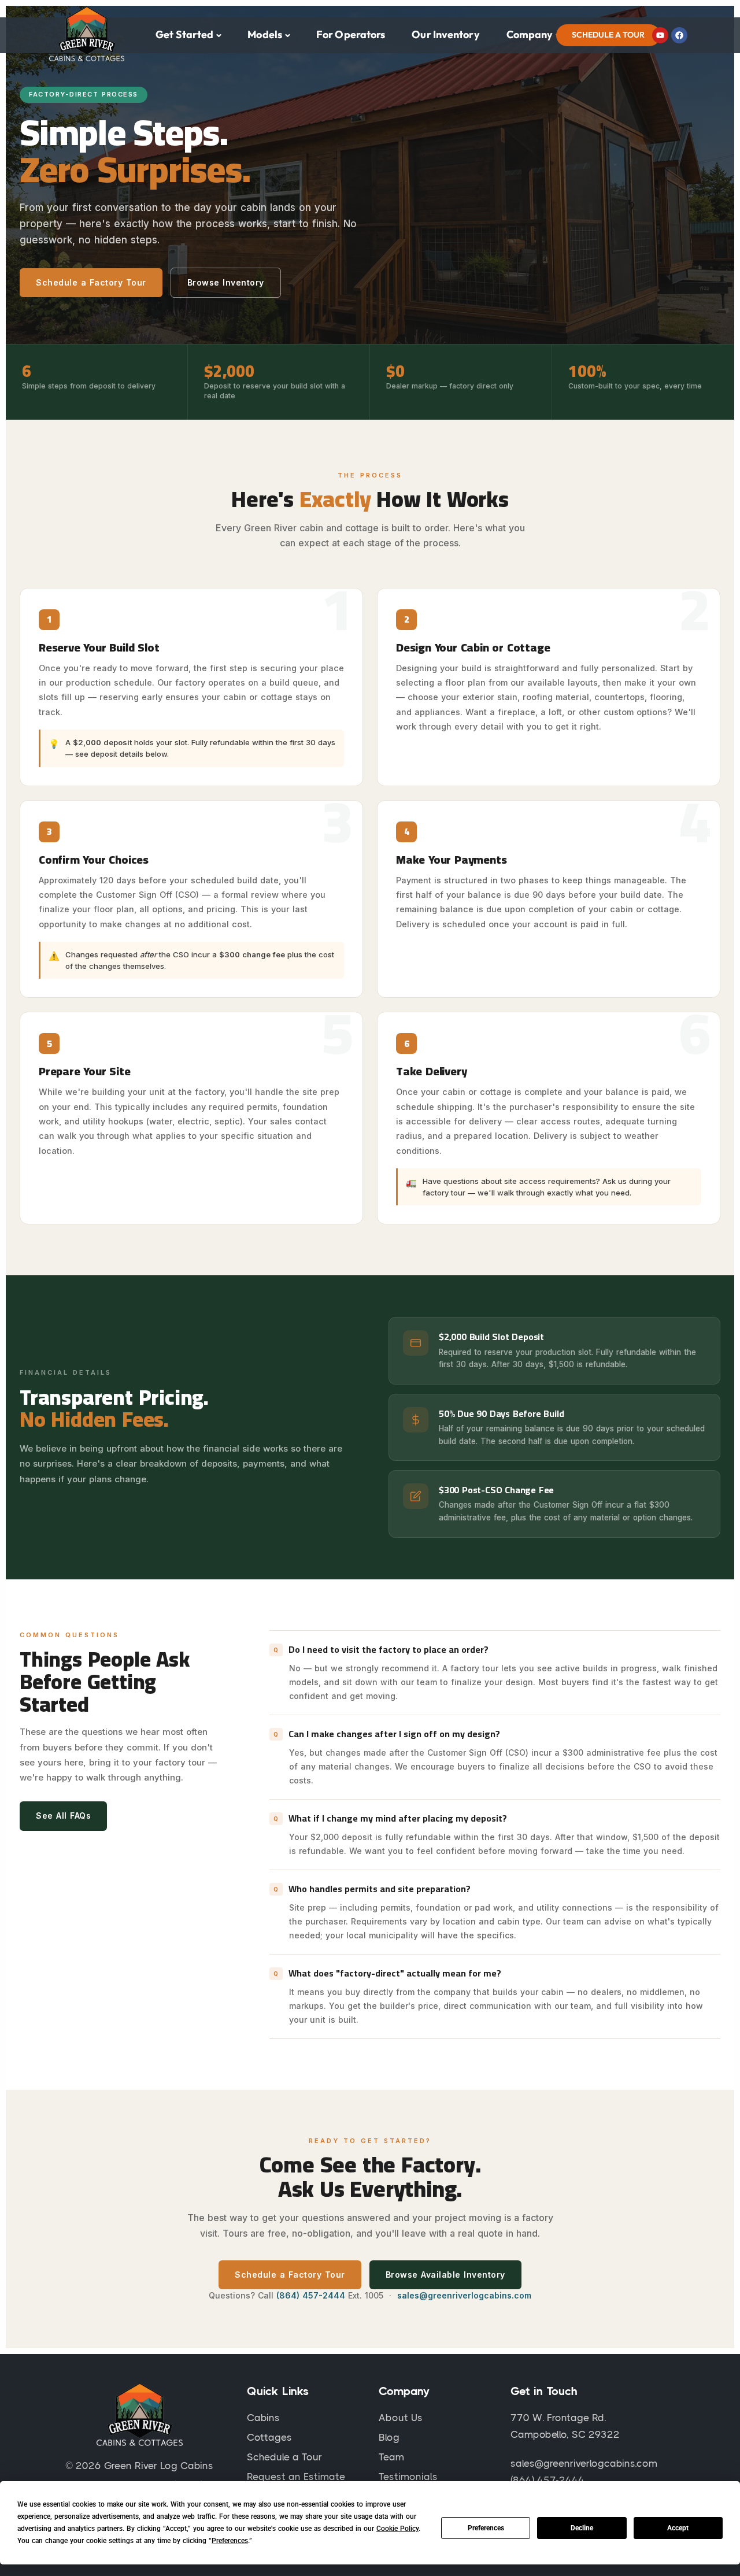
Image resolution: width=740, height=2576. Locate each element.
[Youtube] (660, 35)
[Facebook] (679, 35)
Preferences (486, 2528)
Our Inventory (445, 34)
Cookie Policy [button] (397, 2529)
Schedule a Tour (608, 35)
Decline (582, 2528)
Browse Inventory (226, 282)
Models (265, 34)
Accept (678, 2528)
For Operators (351, 34)
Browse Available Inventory (445, 2275)
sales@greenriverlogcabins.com (464, 2295)
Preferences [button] (230, 2541)
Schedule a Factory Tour (91, 282)
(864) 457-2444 (311, 2295)
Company (530, 34)
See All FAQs (63, 1816)
